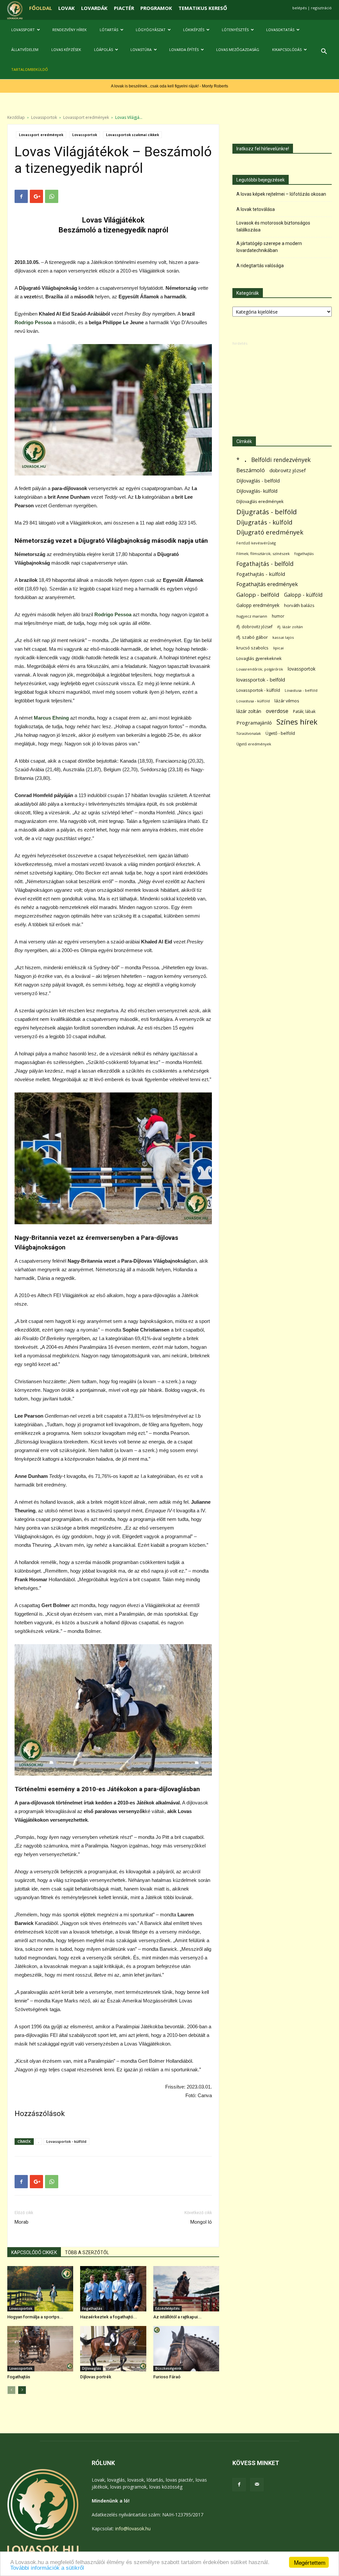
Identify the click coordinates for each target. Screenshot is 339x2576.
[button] (324, 52)
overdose (277, 711)
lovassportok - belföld (261, 680)
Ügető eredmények (254, 744)
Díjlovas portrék (96, 2377)
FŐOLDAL (41, 8)
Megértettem (310, 2562)
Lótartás (109, 30)
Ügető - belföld (280, 733)
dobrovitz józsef (288, 470)
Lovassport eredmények (86, 117)
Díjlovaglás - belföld (258, 481)
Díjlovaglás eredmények (260, 501)
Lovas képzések (66, 50)
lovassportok (302, 669)
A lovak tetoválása (256, 209)
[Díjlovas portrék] (113, 2349)
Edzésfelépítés (168, 2308)
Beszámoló (251, 470)
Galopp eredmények (258, 605)
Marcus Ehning (51, 718)
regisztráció (321, 8)
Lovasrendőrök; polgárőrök (260, 669)
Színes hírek (297, 722)
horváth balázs (299, 605)
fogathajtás (304, 554)
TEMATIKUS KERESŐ (203, 8)
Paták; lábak (304, 711)
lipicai (278, 648)
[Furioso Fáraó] (186, 2349)
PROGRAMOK (156, 8)
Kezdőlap (16, 117)
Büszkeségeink (168, 2368)
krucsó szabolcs (252, 648)
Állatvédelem (25, 50)
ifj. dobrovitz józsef (254, 627)
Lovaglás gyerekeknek (259, 658)
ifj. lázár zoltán (290, 627)
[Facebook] (239, 2485)
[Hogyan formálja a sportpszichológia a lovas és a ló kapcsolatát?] (40, 2289)
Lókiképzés (194, 30)
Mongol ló (201, 2222)
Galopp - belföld (258, 595)
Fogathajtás (92, 2308)
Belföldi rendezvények (281, 460)
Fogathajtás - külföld (261, 574)
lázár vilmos (287, 701)
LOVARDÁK (94, 8)
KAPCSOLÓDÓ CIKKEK (34, 2252)
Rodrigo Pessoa (33, 322)
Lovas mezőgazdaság (238, 50)
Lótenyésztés (235, 30)
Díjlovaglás (92, 2368)
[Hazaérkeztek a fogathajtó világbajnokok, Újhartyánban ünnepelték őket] (113, 2289)
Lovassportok (44, 117)
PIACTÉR (124, 8)
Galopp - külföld (303, 595)
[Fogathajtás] (40, 2349)
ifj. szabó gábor (252, 637)
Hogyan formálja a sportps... (35, 2317)
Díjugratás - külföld (264, 522)
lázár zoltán (249, 711)
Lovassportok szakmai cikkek (132, 135)
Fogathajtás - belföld (265, 564)
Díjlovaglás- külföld (257, 491)
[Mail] (257, 2485)
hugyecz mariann (252, 616)
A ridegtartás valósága (260, 266)
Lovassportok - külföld (66, 2141)
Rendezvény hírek (70, 30)
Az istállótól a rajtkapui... (177, 2317)
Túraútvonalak (249, 733)
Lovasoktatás (280, 30)
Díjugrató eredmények (270, 532)
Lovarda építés (184, 50)
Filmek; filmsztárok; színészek (263, 554)
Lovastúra (141, 50)
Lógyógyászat (151, 30)
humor (278, 616)
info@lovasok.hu (133, 2528)
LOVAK (67, 8)
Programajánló (254, 723)
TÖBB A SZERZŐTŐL (87, 2252)
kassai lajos (283, 637)
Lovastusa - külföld (253, 701)
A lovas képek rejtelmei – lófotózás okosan (281, 194)
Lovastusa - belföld (301, 690)
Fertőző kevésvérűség (256, 543)
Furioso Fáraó (167, 2377)
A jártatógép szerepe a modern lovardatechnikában (269, 247)
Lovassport (23, 30)
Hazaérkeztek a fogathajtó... (109, 2317)
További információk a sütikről (47, 2568)
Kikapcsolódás (287, 50)
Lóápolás (103, 50)
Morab (22, 2222)
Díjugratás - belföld (266, 512)
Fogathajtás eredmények (267, 584)
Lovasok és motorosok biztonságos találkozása (273, 226)
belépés (299, 8)
